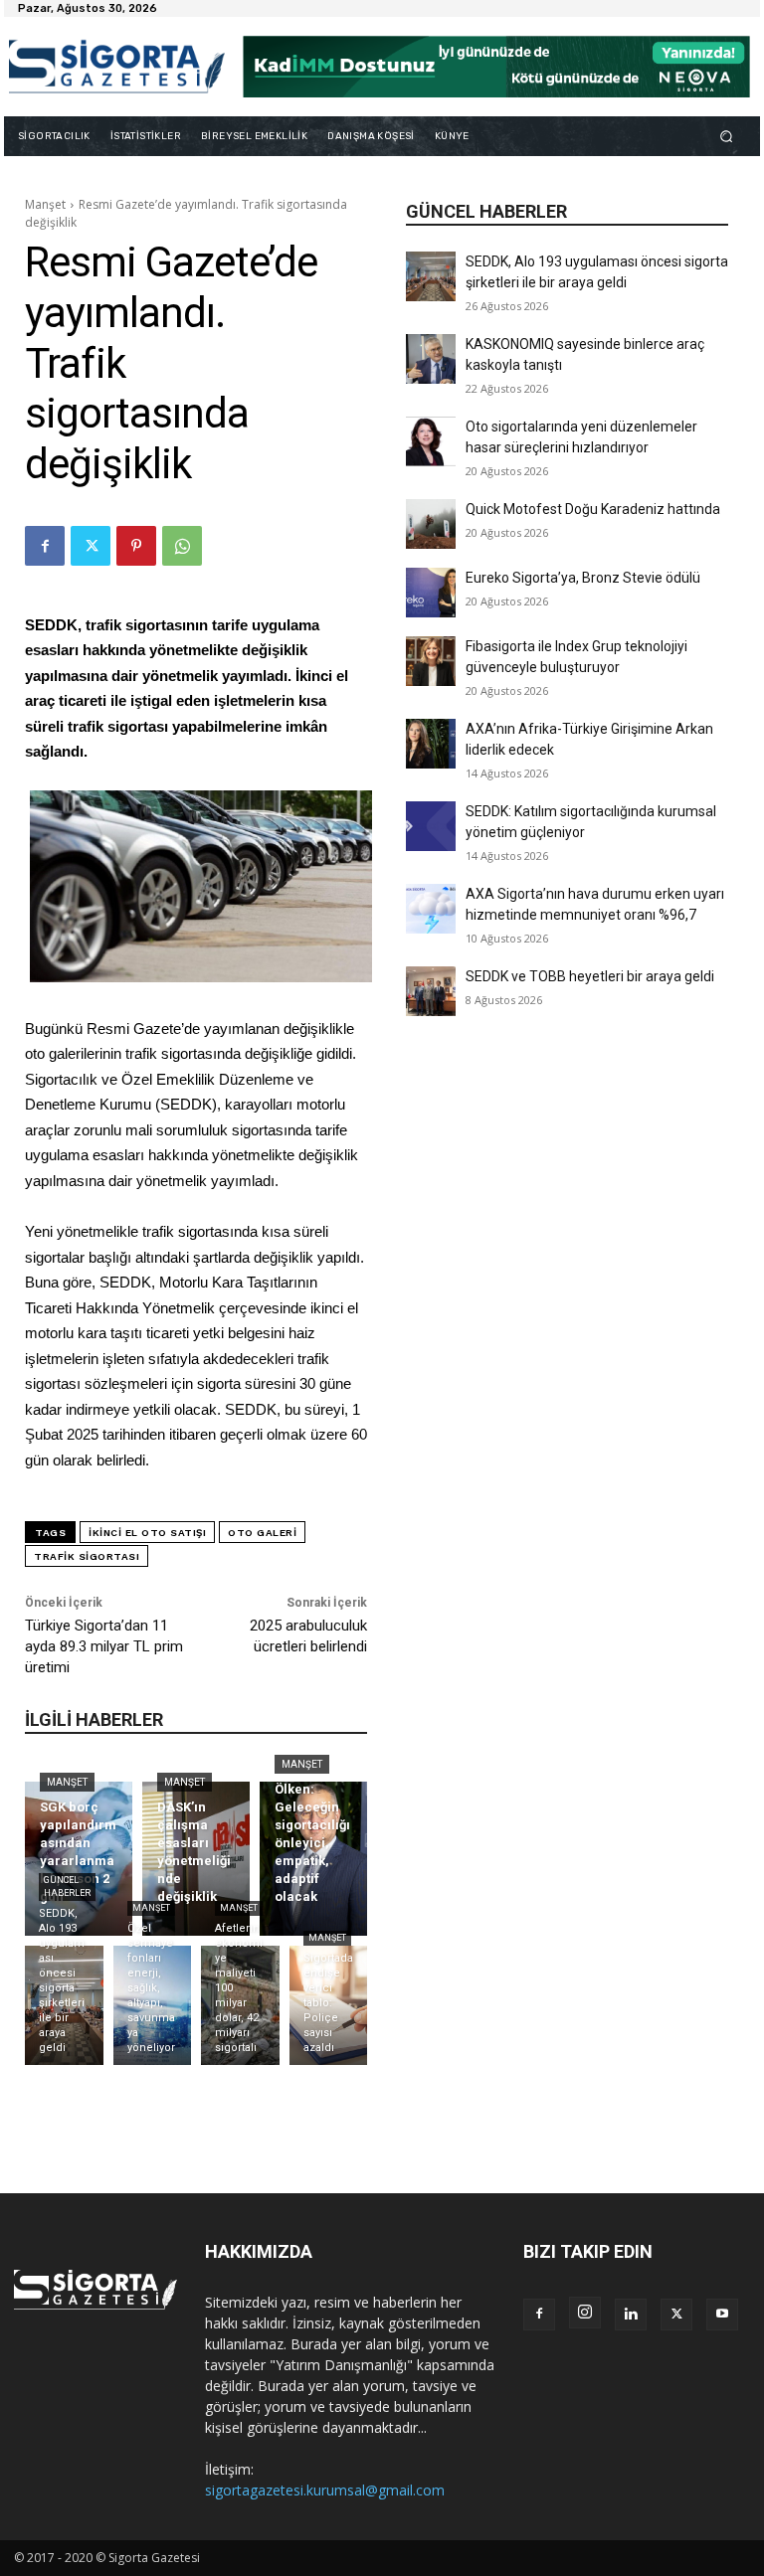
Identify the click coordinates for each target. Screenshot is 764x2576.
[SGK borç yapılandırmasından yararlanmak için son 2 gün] (79, 1859)
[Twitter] (91, 546)
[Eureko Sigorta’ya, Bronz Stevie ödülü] (431, 593)
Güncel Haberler (67, 1887)
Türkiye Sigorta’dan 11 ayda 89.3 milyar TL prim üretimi (104, 1646)
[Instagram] (585, 2313)
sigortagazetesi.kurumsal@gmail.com (325, 2490)
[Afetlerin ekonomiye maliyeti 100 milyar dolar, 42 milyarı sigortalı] (240, 2005)
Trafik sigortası (87, 1556)
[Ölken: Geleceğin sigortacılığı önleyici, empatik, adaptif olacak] (313, 1859)
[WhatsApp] (182, 546)
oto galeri (262, 1533)
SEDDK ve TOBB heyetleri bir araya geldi (590, 976)
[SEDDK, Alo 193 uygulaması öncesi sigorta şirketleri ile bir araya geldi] (431, 276)
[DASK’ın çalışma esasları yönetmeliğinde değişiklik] (196, 1859)
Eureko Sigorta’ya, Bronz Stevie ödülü (583, 578)
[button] (727, 136)
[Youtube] (722, 2315)
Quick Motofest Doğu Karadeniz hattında (593, 509)
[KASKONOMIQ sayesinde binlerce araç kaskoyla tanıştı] (431, 359)
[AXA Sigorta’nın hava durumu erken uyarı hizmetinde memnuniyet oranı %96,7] (431, 909)
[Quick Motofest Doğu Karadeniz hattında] (431, 524)
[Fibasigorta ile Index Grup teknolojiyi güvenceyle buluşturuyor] (431, 661)
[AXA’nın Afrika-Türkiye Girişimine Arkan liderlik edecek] (431, 744)
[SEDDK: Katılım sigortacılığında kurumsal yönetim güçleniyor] (431, 826)
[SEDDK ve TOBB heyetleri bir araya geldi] (431, 991)
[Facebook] (45, 546)
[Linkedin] (631, 2315)
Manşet (45, 204)
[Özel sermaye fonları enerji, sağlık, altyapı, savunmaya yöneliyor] (153, 2005)
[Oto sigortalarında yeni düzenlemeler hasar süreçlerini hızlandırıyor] (431, 441)
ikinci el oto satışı (147, 1533)
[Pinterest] (136, 546)
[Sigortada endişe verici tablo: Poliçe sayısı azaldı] (329, 2005)
